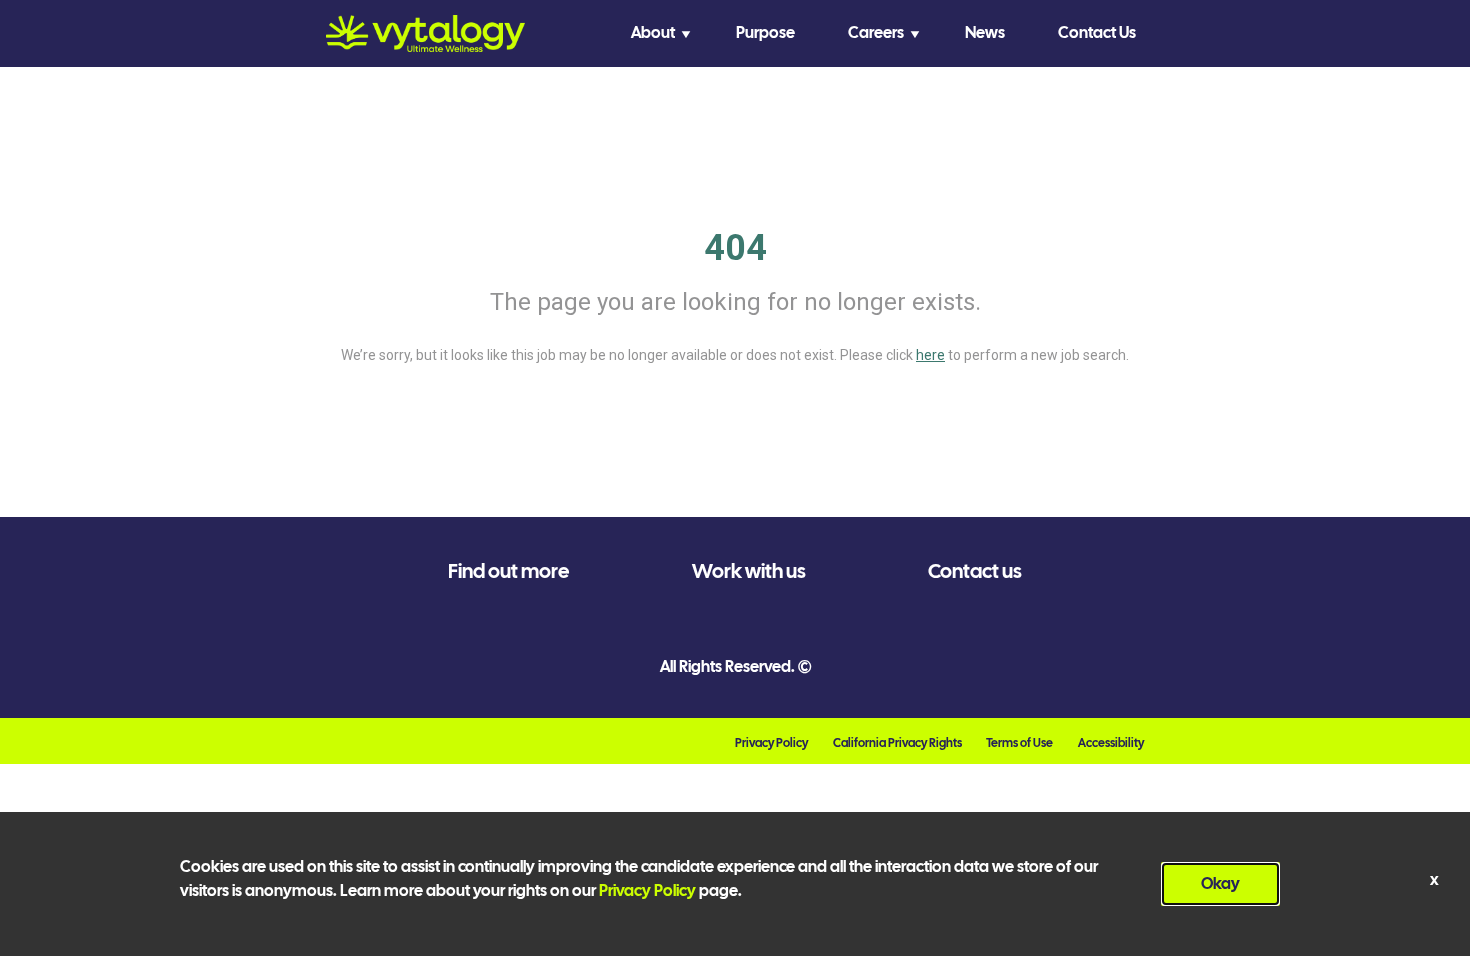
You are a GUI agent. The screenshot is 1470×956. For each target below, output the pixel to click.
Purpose (765, 32)
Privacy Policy (771, 743)
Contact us (975, 571)
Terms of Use (1019, 743)
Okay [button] (1220, 883)
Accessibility (1111, 743)
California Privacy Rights (897, 743)
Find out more (508, 571)
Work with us (749, 571)
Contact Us (1097, 32)
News (985, 32)
